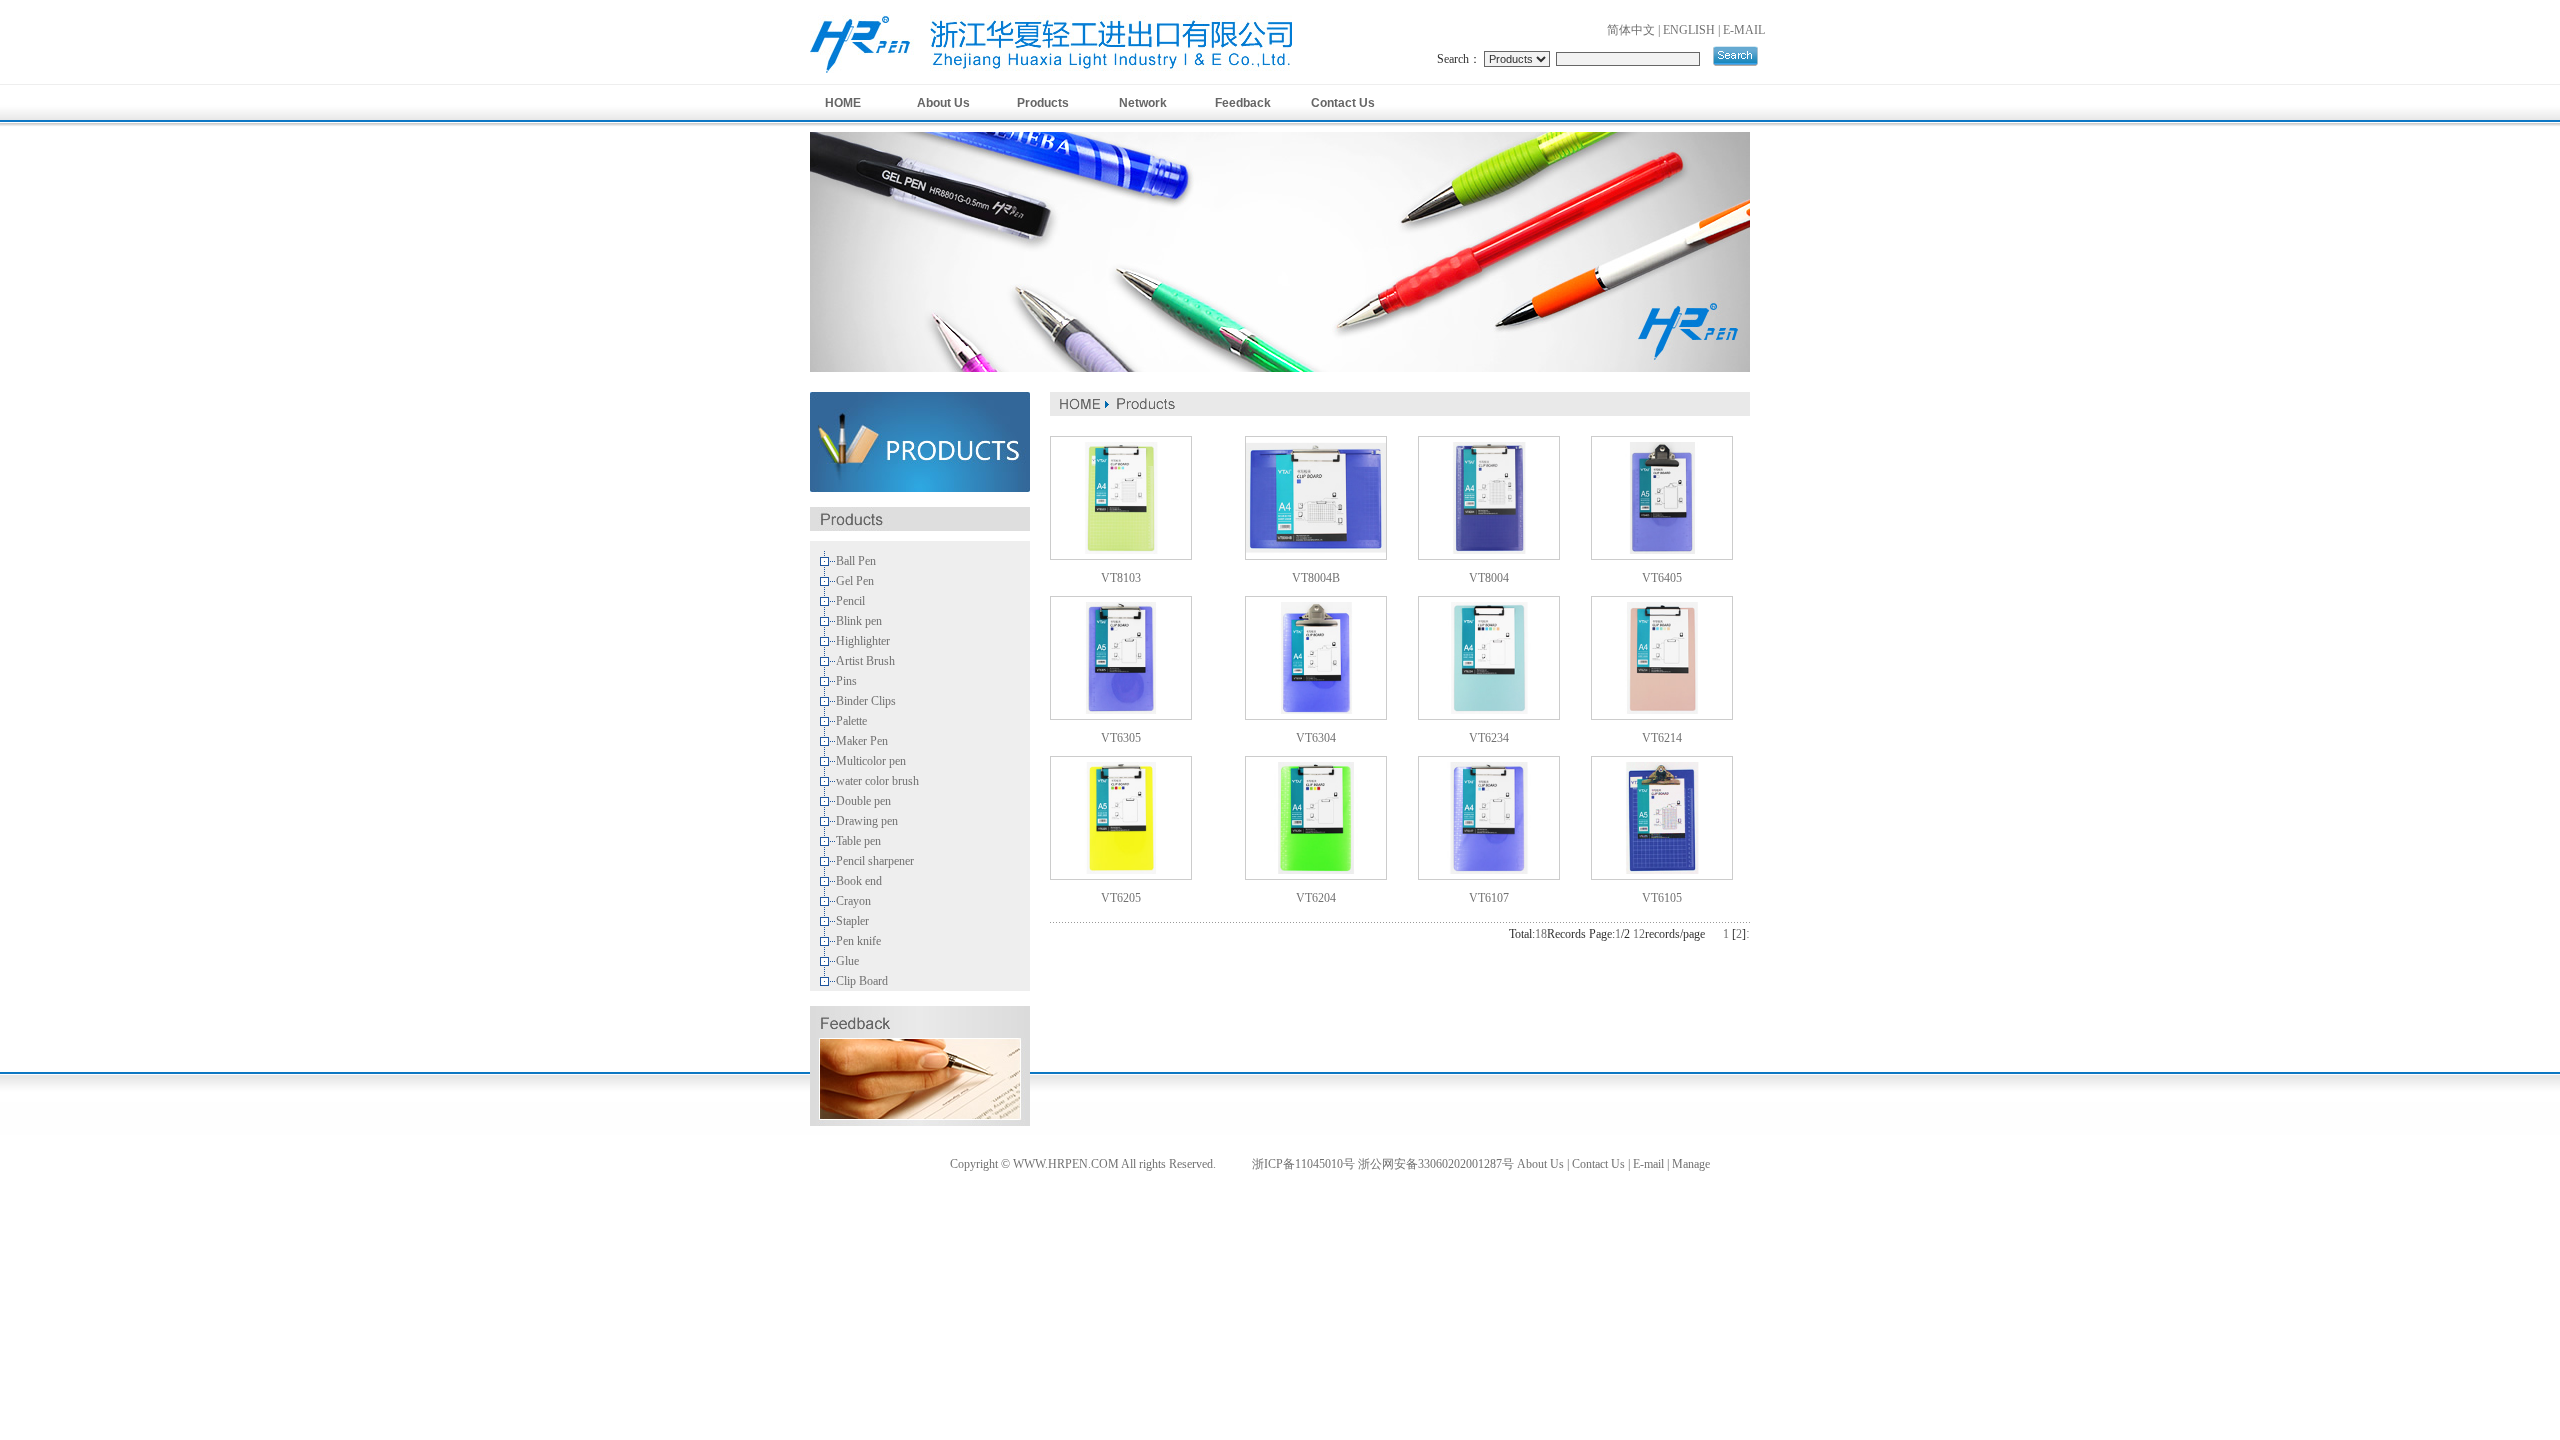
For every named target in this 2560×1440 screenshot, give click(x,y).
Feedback (1243, 103)
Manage (1691, 1164)
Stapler (852, 921)
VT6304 (1316, 738)
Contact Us (1343, 103)
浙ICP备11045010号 (1303, 1164)
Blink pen (859, 621)
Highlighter (863, 641)
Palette (851, 721)
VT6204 (1316, 898)
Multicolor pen (871, 761)
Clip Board (862, 981)
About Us (943, 103)
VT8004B (1316, 578)
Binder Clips (866, 701)
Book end (859, 881)
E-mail (1648, 1164)
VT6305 (1121, 738)
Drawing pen (867, 821)
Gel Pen (855, 581)
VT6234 (1489, 738)
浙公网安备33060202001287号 (1436, 1164)
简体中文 (1631, 30)
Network (1143, 103)
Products (1043, 103)
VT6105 (1662, 898)
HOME (843, 103)
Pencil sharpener (875, 861)
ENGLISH (1689, 30)
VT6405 (1662, 578)
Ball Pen (856, 561)
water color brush (877, 781)
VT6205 (1121, 898)
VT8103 (1121, 578)
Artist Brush (865, 661)
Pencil (850, 601)
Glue (847, 961)
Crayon (853, 901)
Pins (846, 681)
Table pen (858, 841)
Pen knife (858, 941)
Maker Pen (862, 741)
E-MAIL (1744, 30)
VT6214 (1662, 738)
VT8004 (1489, 578)
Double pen (863, 801)
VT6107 (1489, 898)
